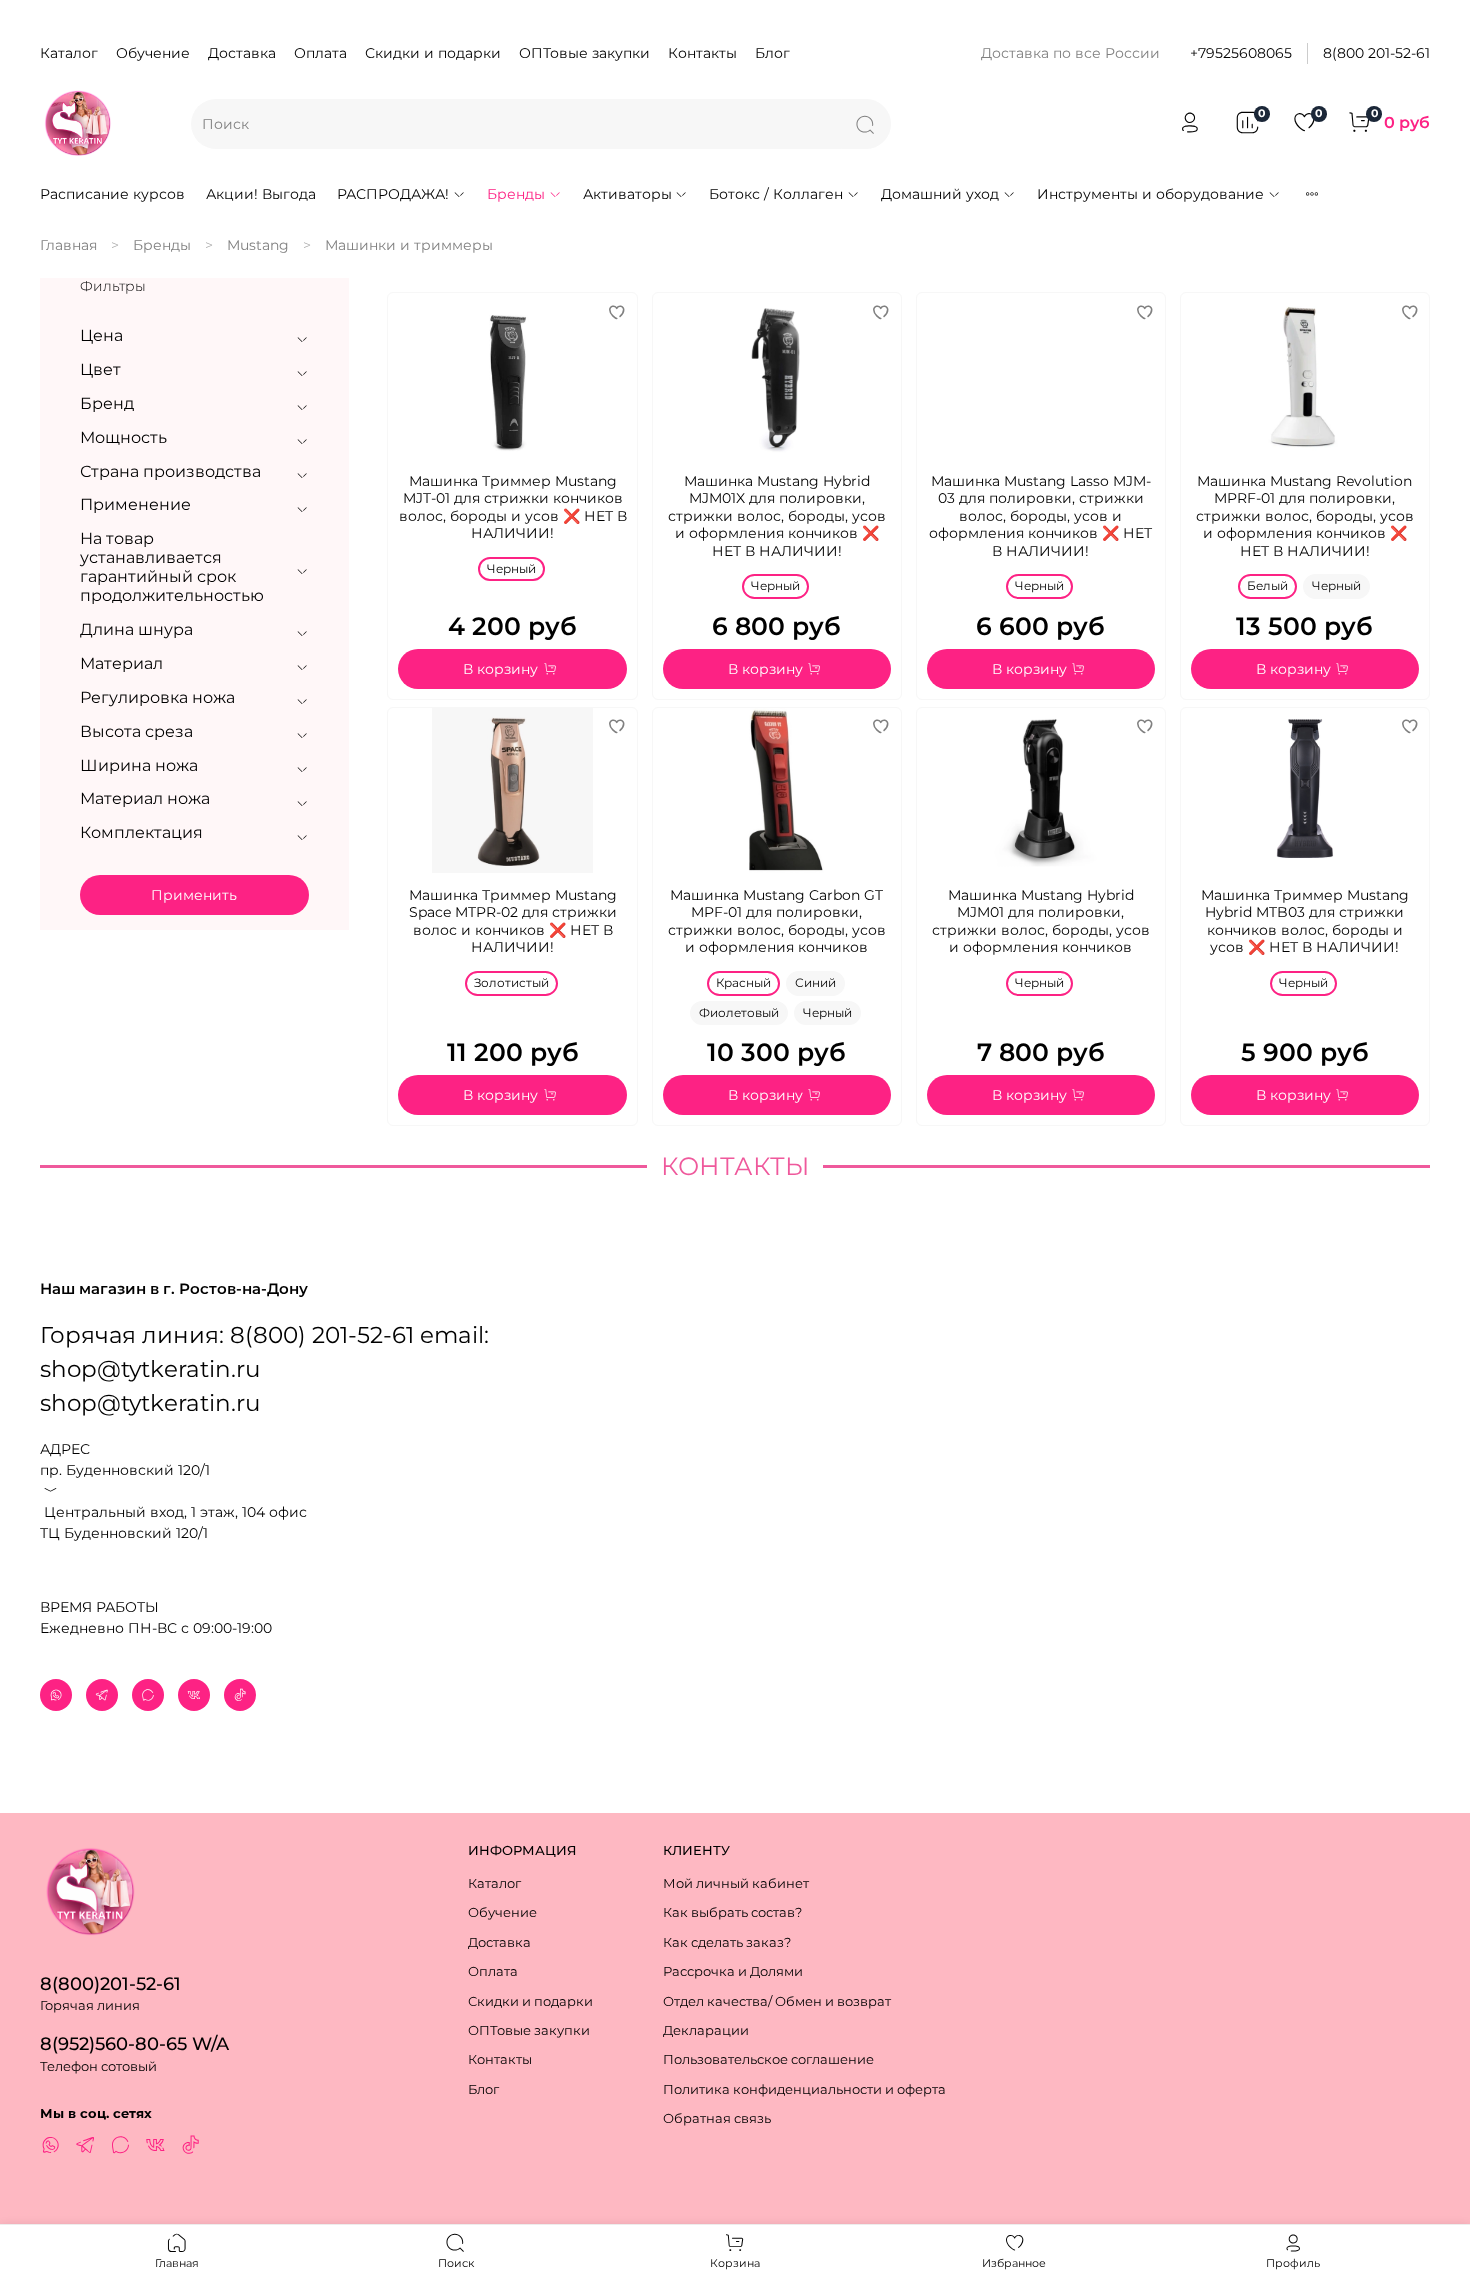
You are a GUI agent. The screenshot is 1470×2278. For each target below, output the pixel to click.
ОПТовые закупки (584, 53)
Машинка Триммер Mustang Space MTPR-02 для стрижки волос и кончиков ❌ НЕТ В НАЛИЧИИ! (513, 921)
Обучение (153, 53)
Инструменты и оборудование (1150, 194)
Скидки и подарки (433, 53)
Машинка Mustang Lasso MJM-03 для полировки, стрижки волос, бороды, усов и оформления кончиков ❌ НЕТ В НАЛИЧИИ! (1040, 516)
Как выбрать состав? (732, 1912)
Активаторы (627, 194)
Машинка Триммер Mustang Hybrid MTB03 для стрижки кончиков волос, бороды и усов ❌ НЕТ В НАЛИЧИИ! (1305, 921)
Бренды (516, 194)
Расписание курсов (112, 194)
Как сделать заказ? (727, 1942)
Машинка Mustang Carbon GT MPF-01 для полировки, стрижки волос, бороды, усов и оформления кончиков (777, 921)
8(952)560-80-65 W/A (134, 2043)
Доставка (242, 53)
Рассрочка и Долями (733, 1971)
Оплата (320, 53)
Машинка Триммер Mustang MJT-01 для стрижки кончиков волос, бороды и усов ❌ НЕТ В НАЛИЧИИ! (513, 507)
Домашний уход (940, 194)
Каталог (69, 53)
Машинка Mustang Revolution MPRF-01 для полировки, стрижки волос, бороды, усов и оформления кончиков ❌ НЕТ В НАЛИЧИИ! (1305, 516)
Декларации (706, 2030)
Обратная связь (717, 2118)
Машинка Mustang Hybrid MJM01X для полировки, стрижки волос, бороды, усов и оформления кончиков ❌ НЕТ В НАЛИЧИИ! (777, 516)
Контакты (702, 53)
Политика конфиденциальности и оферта (804, 2089)
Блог (772, 53)
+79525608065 (1241, 53)
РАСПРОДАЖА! (393, 194)
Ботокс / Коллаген (776, 194)
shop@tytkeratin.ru (150, 1403)
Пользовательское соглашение (768, 2059)
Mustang (258, 245)
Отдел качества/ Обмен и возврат (777, 2001)
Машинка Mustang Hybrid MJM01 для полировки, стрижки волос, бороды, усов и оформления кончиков (1041, 921)
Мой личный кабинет (736, 1883)
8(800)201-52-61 (110, 1983)
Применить (194, 895)
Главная (68, 245)
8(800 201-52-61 (1376, 53)
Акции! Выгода (261, 194)
